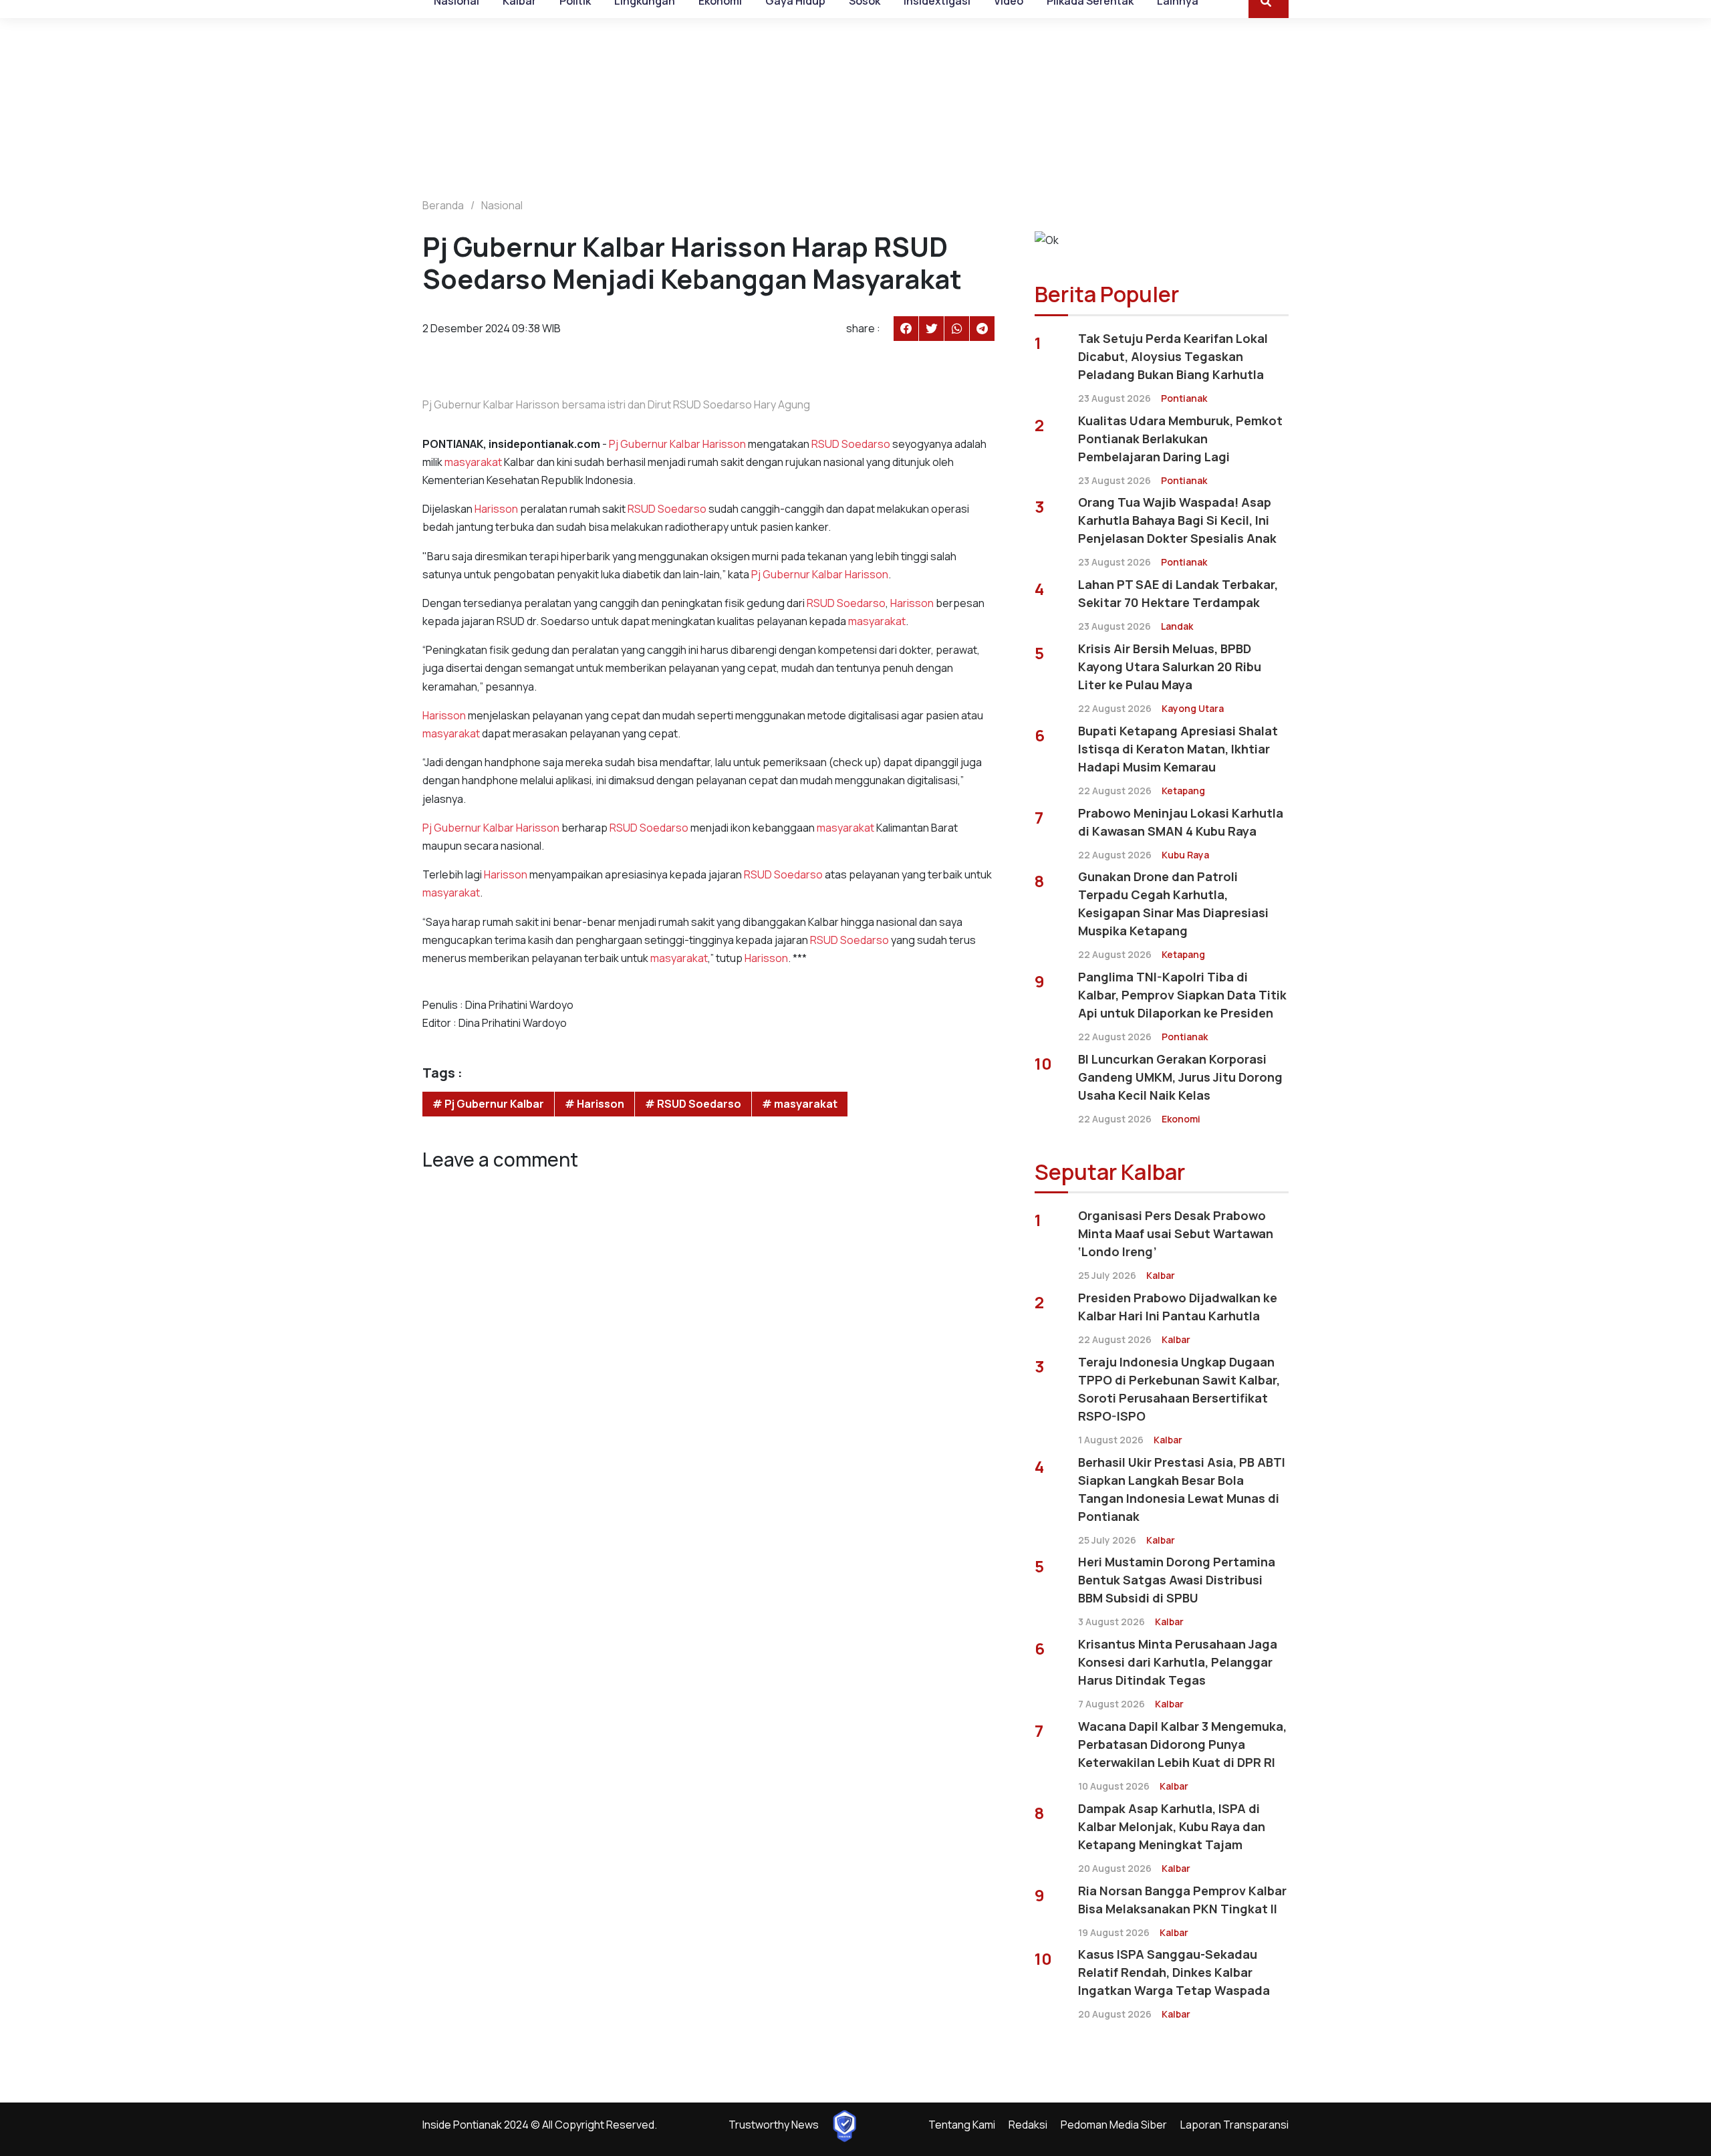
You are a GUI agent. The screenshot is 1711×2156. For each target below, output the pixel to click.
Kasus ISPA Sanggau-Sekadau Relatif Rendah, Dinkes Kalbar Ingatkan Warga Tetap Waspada (1174, 1972)
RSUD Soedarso (851, 444)
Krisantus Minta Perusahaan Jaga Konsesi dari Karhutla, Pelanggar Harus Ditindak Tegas (1178, 1662)
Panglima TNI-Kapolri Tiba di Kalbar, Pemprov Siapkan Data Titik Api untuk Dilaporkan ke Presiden (1182, 995)
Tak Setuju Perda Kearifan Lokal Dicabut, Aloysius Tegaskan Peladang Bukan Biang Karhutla (1173, 356)
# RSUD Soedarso (693, 1104)
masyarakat (473, 462)
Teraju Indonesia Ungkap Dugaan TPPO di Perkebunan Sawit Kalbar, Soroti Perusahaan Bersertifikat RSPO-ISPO (1179, 1389)
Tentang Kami (962, 2125)
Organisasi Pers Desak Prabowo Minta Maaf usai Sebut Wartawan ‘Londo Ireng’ (1176, 1233)
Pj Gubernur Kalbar (655, 444)
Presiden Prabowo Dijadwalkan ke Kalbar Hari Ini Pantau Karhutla (1178, 1307)
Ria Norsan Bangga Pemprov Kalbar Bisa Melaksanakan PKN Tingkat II (1182, 1900)
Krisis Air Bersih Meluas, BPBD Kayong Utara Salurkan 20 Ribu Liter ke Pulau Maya (1170, 667)
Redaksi (1028, 2125)
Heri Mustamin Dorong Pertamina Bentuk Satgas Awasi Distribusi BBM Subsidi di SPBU (1177, 1580)
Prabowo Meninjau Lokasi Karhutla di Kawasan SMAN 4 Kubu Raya (1181, 822)
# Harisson (595, 1104)
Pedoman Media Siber (1114, 2125)
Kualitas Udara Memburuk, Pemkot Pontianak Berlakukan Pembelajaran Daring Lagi (1180, 439)
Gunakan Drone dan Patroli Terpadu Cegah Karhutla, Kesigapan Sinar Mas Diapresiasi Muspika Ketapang (1173, 904)
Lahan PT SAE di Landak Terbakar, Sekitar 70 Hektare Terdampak (1178, 593)
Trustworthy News (774, 2125)
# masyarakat (800, 1104)
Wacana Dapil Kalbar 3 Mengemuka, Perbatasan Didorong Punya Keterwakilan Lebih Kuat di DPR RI (1182, 1744)
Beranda (443, 205)
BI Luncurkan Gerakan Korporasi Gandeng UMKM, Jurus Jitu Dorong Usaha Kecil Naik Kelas (1180, 1077)
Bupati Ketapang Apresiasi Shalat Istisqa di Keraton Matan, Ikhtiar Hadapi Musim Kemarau (1178, 749)
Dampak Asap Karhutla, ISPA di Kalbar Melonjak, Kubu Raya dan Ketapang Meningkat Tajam (1172, 1826)
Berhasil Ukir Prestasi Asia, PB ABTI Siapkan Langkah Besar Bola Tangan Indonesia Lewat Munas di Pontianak (1182, 1489)
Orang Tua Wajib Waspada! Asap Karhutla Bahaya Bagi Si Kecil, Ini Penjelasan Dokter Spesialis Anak (1177, 520)
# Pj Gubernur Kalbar (488, 1104)
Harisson (724, 444)
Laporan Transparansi (1234, 2125)
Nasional (502, 205)
